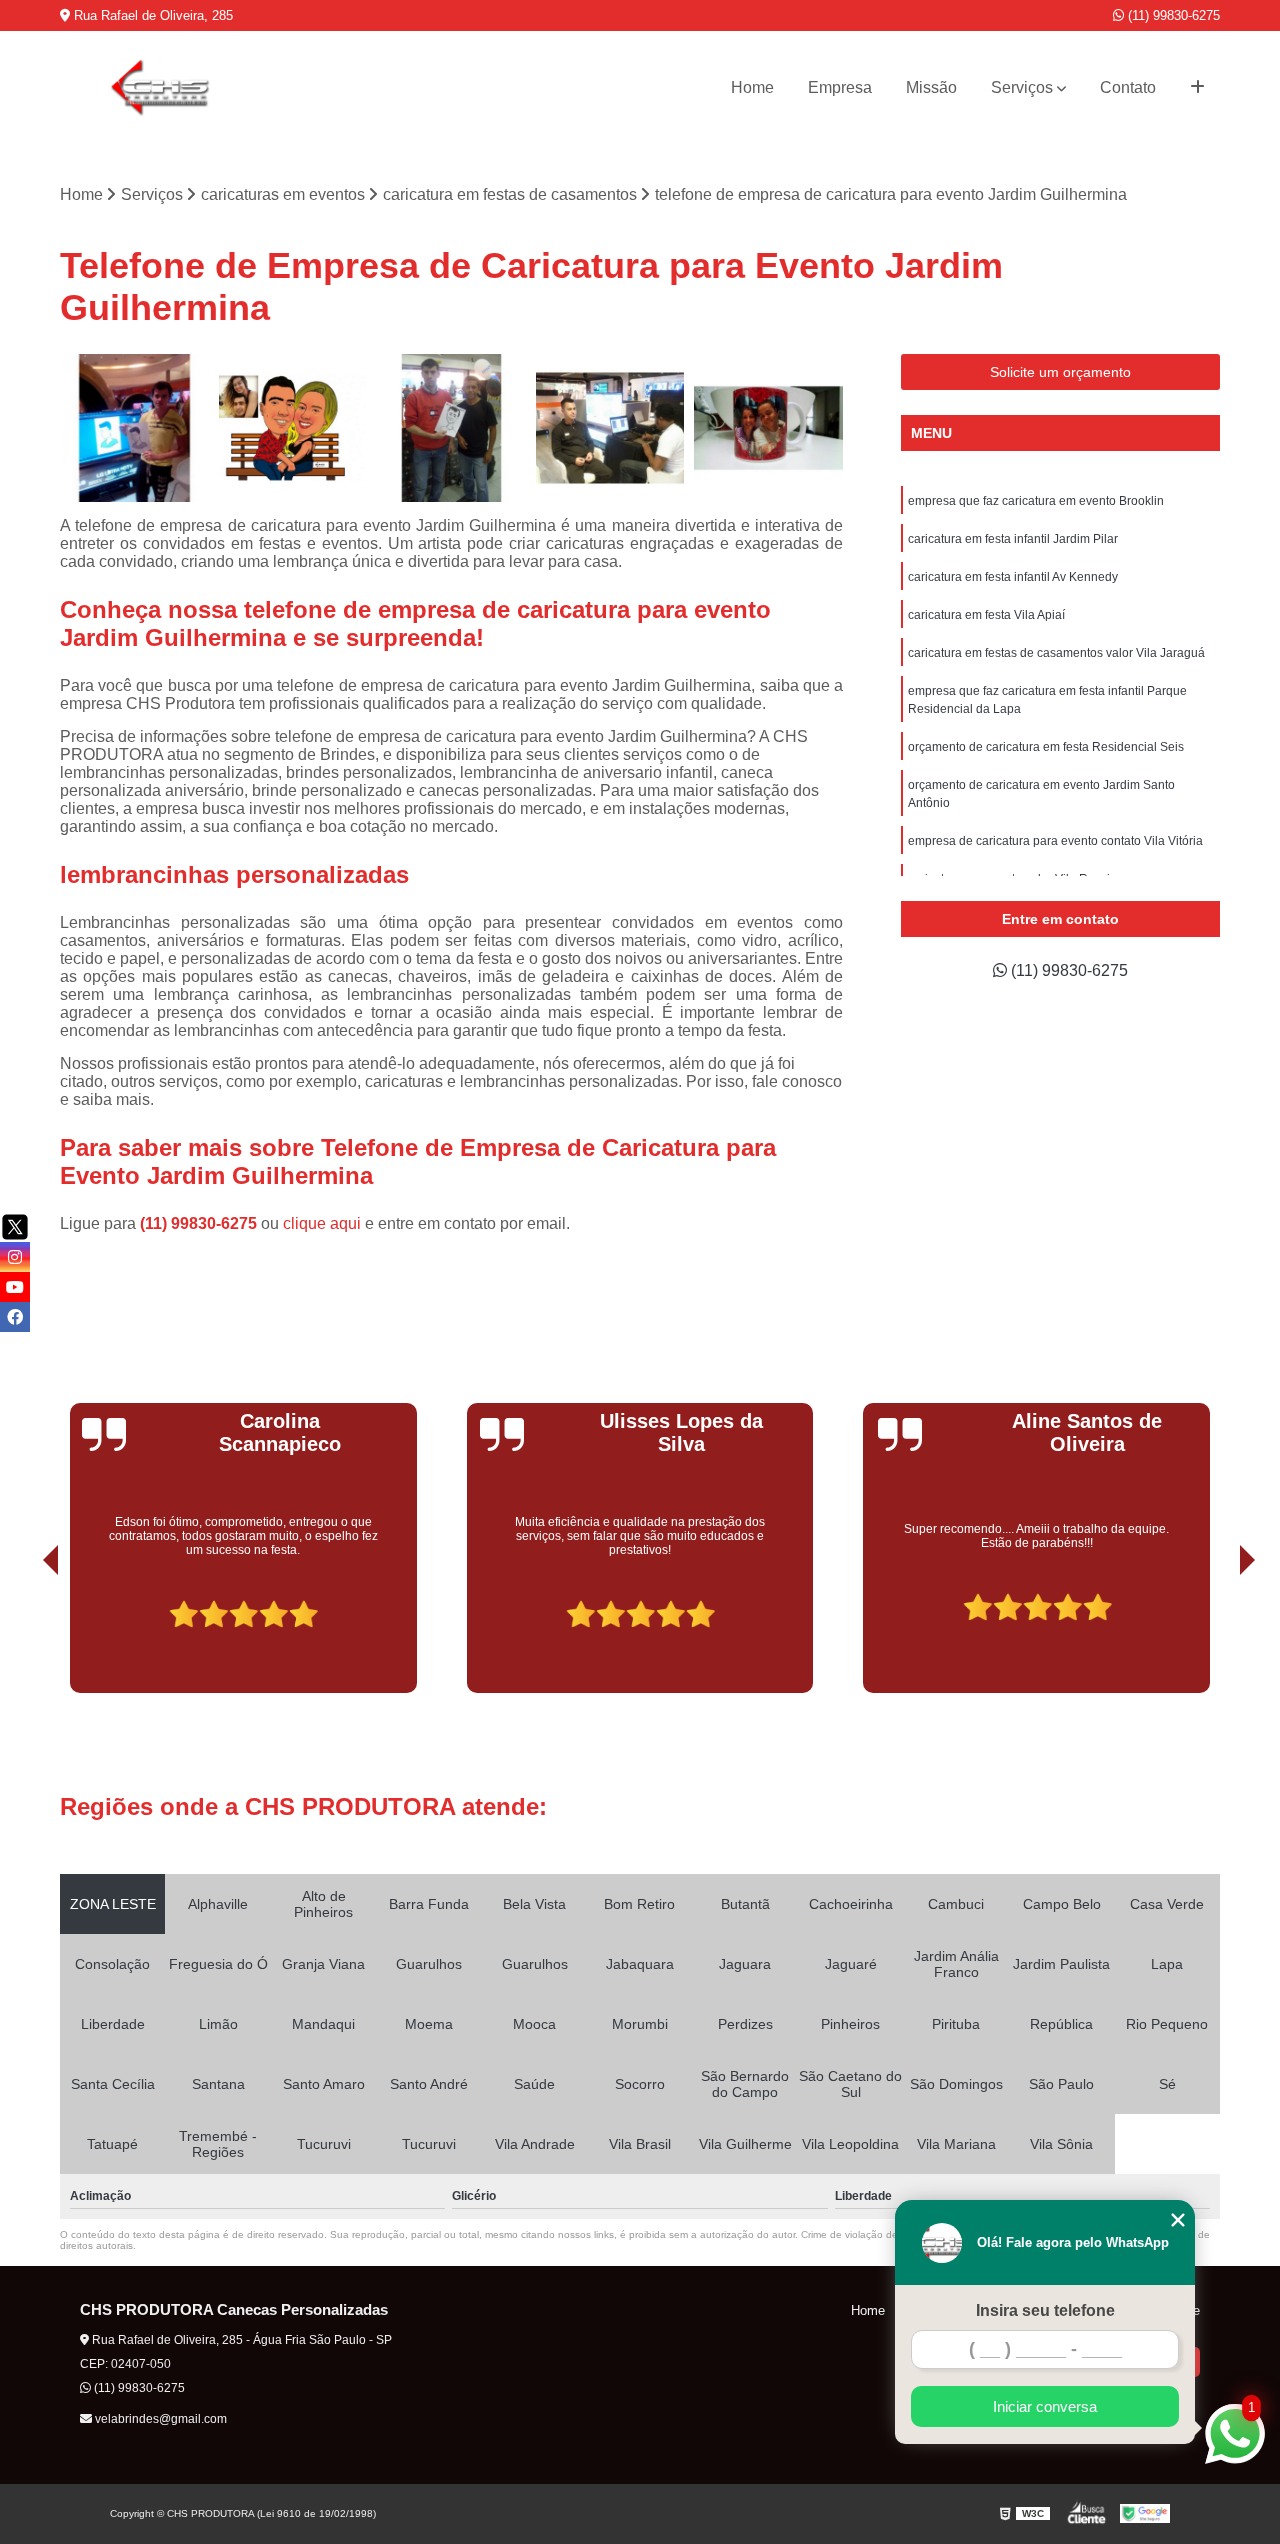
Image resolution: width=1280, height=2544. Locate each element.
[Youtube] (15, 1287)
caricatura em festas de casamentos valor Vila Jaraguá (1056, 653)
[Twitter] (15, 1227)
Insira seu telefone (1045, 2310)
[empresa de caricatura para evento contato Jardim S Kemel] (768, 428)
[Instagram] (15, 1257)
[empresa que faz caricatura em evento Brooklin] (610, 428)
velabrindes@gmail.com (159, 2419)
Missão (931, 87)
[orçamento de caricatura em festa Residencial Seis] (134, 428)
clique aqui (322, 1223)
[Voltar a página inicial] (160, 88)
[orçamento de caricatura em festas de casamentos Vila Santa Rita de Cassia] (451, 428)
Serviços (1022, 87)
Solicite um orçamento (1060, 372)
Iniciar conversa (1045, 2406)
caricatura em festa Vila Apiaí (986, 615)
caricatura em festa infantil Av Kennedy (1013, 577)
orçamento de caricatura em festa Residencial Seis (1046, 747)
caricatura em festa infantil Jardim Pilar (1013, 539)
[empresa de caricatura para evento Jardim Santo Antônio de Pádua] (293, 428)
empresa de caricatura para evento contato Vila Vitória (1055, 841)
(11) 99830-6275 (1172, 15)
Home (752, 87)
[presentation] (23, 1637)
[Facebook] (15, 1317)
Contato (1128, 87)
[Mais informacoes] (1197, 88)
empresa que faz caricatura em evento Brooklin (1036, 501)
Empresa (840, 87)
